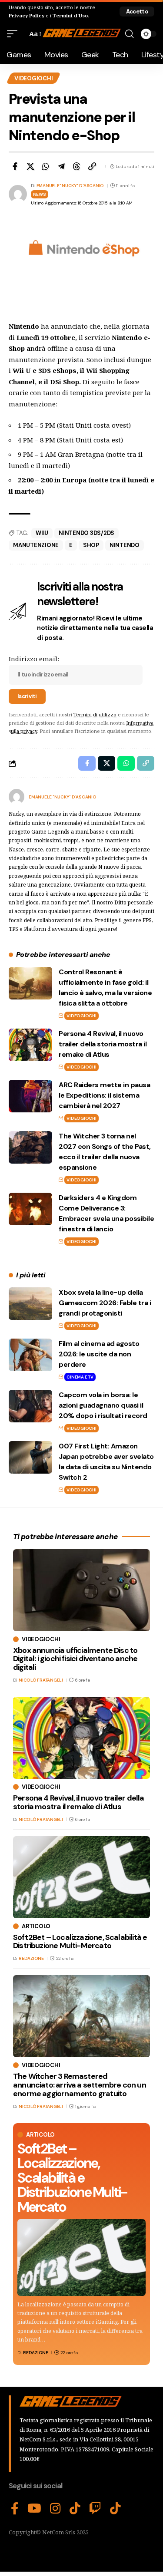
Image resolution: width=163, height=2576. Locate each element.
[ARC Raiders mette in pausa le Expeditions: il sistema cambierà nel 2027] (30, 1096)
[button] (137, 12)
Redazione (36, 2353)
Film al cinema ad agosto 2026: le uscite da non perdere (99, 1354)
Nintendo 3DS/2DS (86, 533)
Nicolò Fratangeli (41, 1680)
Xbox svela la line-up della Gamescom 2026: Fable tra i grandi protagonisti (105, 1303)
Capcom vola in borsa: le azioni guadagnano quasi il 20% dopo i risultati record (103, 1405)
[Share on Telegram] (61, 166)
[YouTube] (34, 2509)
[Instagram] (55, 2509)
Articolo (40, 2135)
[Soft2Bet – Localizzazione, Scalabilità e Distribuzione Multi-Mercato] (81, 2258)
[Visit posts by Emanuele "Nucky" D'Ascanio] (17, 797)
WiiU (42, 533)
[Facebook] (15, 2509)
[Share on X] (30, 166)
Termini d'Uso (70, 15)
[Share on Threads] (77, 166)
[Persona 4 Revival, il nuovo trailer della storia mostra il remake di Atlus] (30, 1045)
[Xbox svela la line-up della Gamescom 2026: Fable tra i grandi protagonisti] (30, 1304)
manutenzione (36, 545)
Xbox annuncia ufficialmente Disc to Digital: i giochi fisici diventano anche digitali (75, 1659)
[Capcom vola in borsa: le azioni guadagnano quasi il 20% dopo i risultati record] (30, 1406)
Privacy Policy (27, 15)
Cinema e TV (80, 1377)
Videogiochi (33, 78)
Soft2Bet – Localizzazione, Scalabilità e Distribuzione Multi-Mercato (72, 2178)
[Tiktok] (115, 2509)
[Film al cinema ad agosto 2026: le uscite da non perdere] (30, 1355)
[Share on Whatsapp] (46, 166)
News (40, 194)
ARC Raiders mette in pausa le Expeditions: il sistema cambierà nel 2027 (104, 1095)
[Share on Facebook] (15, 166)
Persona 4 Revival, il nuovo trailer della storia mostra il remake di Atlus (103, 1044)
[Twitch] (95, 2509)
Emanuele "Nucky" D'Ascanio (70, 186)
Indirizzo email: (34, 659)
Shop (91, 545)
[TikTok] (75, 2509)
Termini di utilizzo (95, 714)
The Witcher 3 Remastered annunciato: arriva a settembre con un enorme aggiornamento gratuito (80, 2085)
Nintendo (125, 545)
